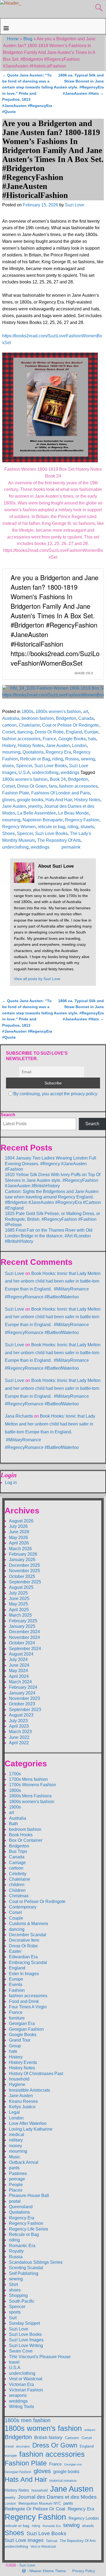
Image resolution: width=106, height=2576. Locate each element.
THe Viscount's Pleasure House (40, 2357)
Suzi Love (15, 1273)
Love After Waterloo (28, 2123)
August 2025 (21, 1587)
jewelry (35, 806)
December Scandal (28, 1935)
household (19, 2079)
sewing (88, 759)
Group (15, 2046)
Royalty (16, 2251)
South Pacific (22, 2301)
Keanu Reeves (23, 2101)
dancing (25, 732)
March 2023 (20, 1732)
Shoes (8, 833)
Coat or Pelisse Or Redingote (70, 725)
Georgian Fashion (26, 2029)
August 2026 (21, 1521)
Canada (86, 718)
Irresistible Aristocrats (29, 2090)
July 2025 (18, 1593)
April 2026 (19, 1543)
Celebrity (18, 1874)
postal (15, 2201)
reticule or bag (52, 827)
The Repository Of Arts (59, 840)
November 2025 (24, 1571)
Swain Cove (21, 2351)
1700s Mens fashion (28, 1779)
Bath (13, 1824)
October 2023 (22, 1704)
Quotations (33, 752)
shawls (87, 827)
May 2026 (18, 1538)
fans (53, 786)
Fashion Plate (16, 793)
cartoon (9, 725)
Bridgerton (66, 718)
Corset (9, 732)
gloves (9, 800)
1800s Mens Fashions (30, 1796)
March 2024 (20, 1682)
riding (58, 759)
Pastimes (18, 2173)
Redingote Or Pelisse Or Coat (35, 2509)
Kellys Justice (22, 2107)
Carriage (17, 1863)
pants (14, 2168)
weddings (70, 773)
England (74, 732)
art (86, 712)
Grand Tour (20, 2040)
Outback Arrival (24, 2162)
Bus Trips (18, 1851)
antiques (90, 2430)
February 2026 (23, 1554)
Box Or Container (26, 1840)
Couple (16, 1918)
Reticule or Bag (35, 759)
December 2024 (24, 1632)
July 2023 (18, 1721)
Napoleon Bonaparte (43, 820)
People (16, 2185)
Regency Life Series (29, 2229)
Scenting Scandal (26, 2268)
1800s (27, 712)
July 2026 (18, 1526)
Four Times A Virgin (28, 2007)
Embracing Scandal (28, 1962)
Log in (11, 1483)
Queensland (21, 2207)
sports (15, 2312)
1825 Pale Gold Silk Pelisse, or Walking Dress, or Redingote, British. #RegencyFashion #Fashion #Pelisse (52, 1219)
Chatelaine (29, 725)
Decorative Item (24, 1940)
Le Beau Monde (74, 813)
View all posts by (37, 979)
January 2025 (22, 1626)
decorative (23, 2446)
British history (48, 2438)
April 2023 (19, 1726)
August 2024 (21, 1654)
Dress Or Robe (49, 732)
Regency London (84, 2518)
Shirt (13, 2285)
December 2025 (24, 1565)
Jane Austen (58, 746)
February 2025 (23, 1621)
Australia (11, 718)
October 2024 (22, 1643)
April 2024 (19, 1676)
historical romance (63, 2481)
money (15, 2146)
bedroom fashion (38, 718)
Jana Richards (19, 1416)
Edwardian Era (23, 1957)
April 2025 (19, 1610)
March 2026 (20, 1549)
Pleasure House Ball (29, 2196)
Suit (13, 2318)
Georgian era (73, 2464)
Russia (72, 759)
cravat (9, 2446)
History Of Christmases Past (36, 2074)
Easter (15, 1951)
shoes (8, 766)
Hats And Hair (59, 800)
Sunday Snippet (24, 2323)
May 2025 (18, 1604)
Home (13, 39)
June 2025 (19, 1598)
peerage (17, 2179)
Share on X (84, 673)
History (9, 746)
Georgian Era (22, 2023)
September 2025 (25, 1582)
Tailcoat (52, 2541)
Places (16, 2190)
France (49, 739)
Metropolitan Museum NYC (40, 2503)
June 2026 (19, 1532)
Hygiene (17, 2084)
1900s (15, 1807)
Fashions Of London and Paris (61, 793)
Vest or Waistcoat (26, 2379)
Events (16, 1985)
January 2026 (22, 1560)
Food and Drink (24, 2001)
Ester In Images (24, 1974)
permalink (71, 847)
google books (30, 800)
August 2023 (21, 1715)
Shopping (18, 2295)
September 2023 (25, 1710)
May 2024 (18, 1671)
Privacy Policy (84, 2571)
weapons (18, 2395)
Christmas (19, 1896)
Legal (14, 2112)
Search (8, 1115)
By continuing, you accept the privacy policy (55, 1094)
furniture (17, 2018)
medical (17, 2135)
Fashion (17, 1990)
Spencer (24, 766)
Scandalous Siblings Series (36, 2262)
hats (92, 739)
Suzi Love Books (51, 766)
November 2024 (24, 1637)
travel (14, 2362)
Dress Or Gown (32, 786)
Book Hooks (21, 1835)
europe (11, 2455)
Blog (28, 39)
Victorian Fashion (26, 2390)
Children (17, 1890)
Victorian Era (21, 2384)
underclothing (45, 773)
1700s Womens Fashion (32, 1785)
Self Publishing (24, 2273)
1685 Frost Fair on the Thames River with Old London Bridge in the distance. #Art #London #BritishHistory (49, 1236)
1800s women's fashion (58, 712)
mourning (11, 752)
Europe (91, 732)
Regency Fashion (82, 820)
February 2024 (23, 1687)
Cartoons (72, 2438)
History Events (23, 2062)
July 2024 (18, 1659)
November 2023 (24, 1698)
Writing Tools (21, 2407)
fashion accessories (21, 739)
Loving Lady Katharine (31, 2129)
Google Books (72, 739)
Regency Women (19, 827)
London (79, 746)
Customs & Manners (29, 1924)
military (16, 2140)
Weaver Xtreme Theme (48, 2571)
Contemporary (23, 1907)
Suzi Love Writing (26, 2346)
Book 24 (58, 779)
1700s (15, 1774)
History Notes (31, 746)
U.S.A (24, 773)
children (17, 1885)
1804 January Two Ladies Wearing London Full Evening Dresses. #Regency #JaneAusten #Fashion (51, 1164)
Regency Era (58, 752)
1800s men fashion (28, 2420)
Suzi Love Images (26, 2340)
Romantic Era (22, 2246)
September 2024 (25, 1649)
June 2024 (19, 1665)
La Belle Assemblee (37, 813)
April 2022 (19, 1743)
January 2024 (22, 1693)
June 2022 (19, 1737)
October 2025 (22, 1576)
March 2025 (20, 1615)
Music (15, 2157)
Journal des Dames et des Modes (57, 2497)
